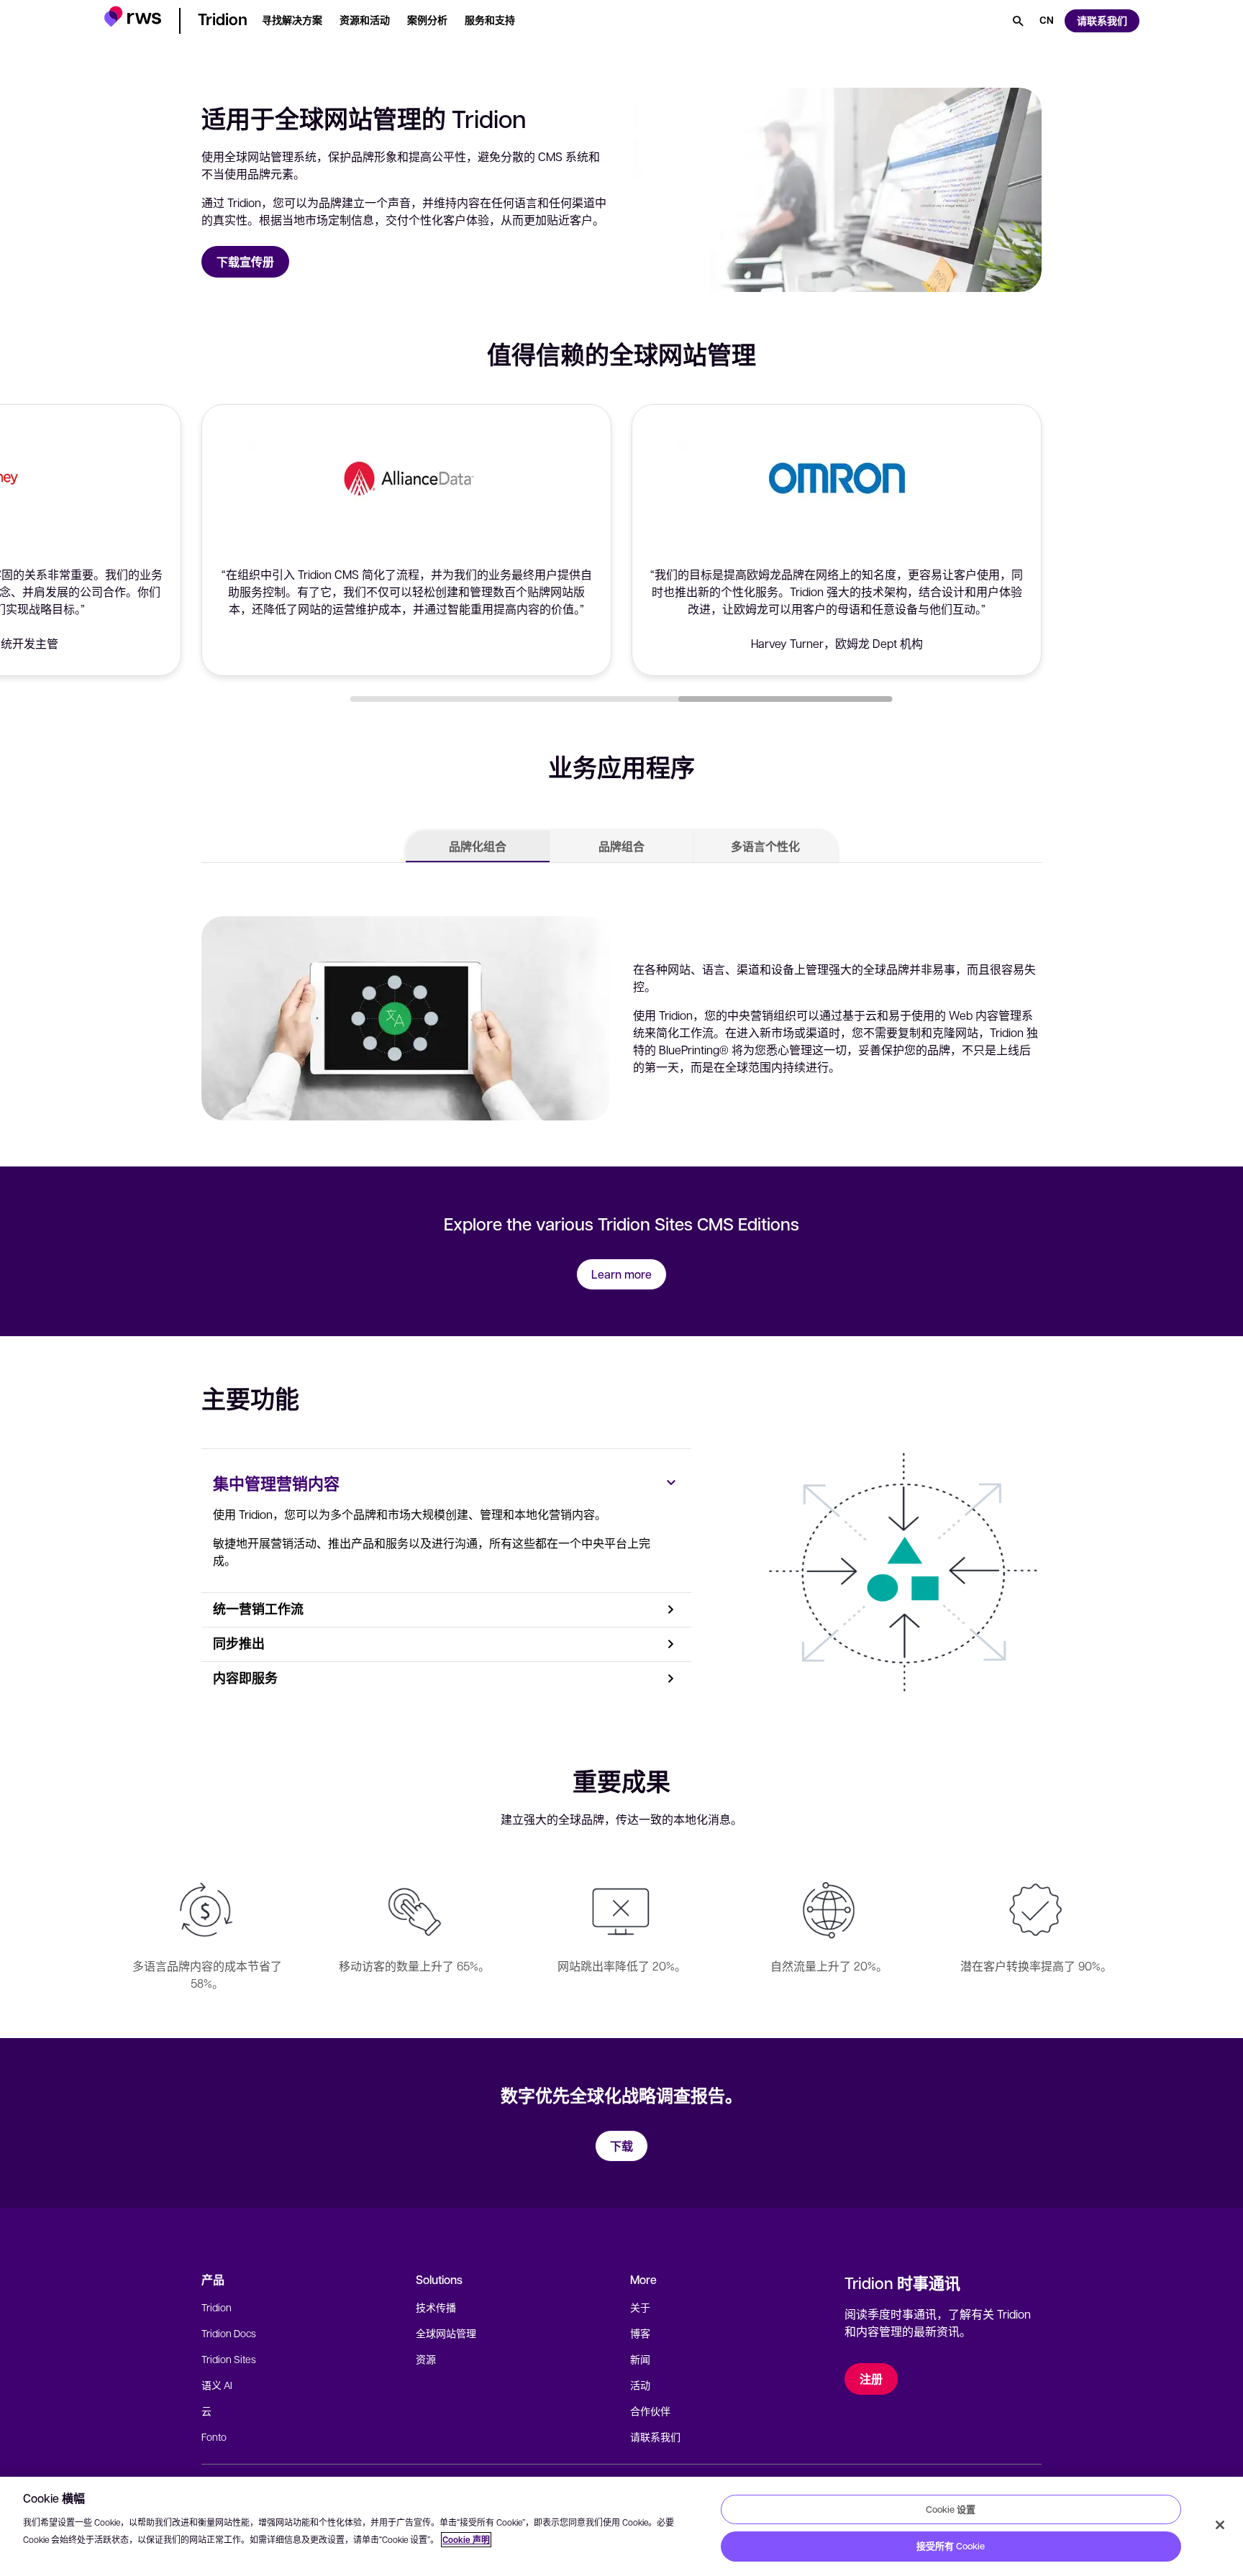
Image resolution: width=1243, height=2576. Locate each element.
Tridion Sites (229, 2359)
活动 (640, 2385)
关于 (640, 2307)
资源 (426, 2359)
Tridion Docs (229, 2333)
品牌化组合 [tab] (478, 846)
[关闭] (1220, 2525)
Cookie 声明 (466, 2540)
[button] (133, 18)
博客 (640, 2333)
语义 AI (217, 2385)
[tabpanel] (621, 1015)
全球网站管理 (446, 2333)
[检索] (1018, 21)
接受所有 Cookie (951, 2546)
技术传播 (436, 2307)
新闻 (640, 2359)
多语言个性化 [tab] (765, 846)
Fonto (214, 2436)
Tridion (217, 2307)
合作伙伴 (650, 2411)
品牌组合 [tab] (621, 846)
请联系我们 (655, 2436)
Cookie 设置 (951, 2509)
